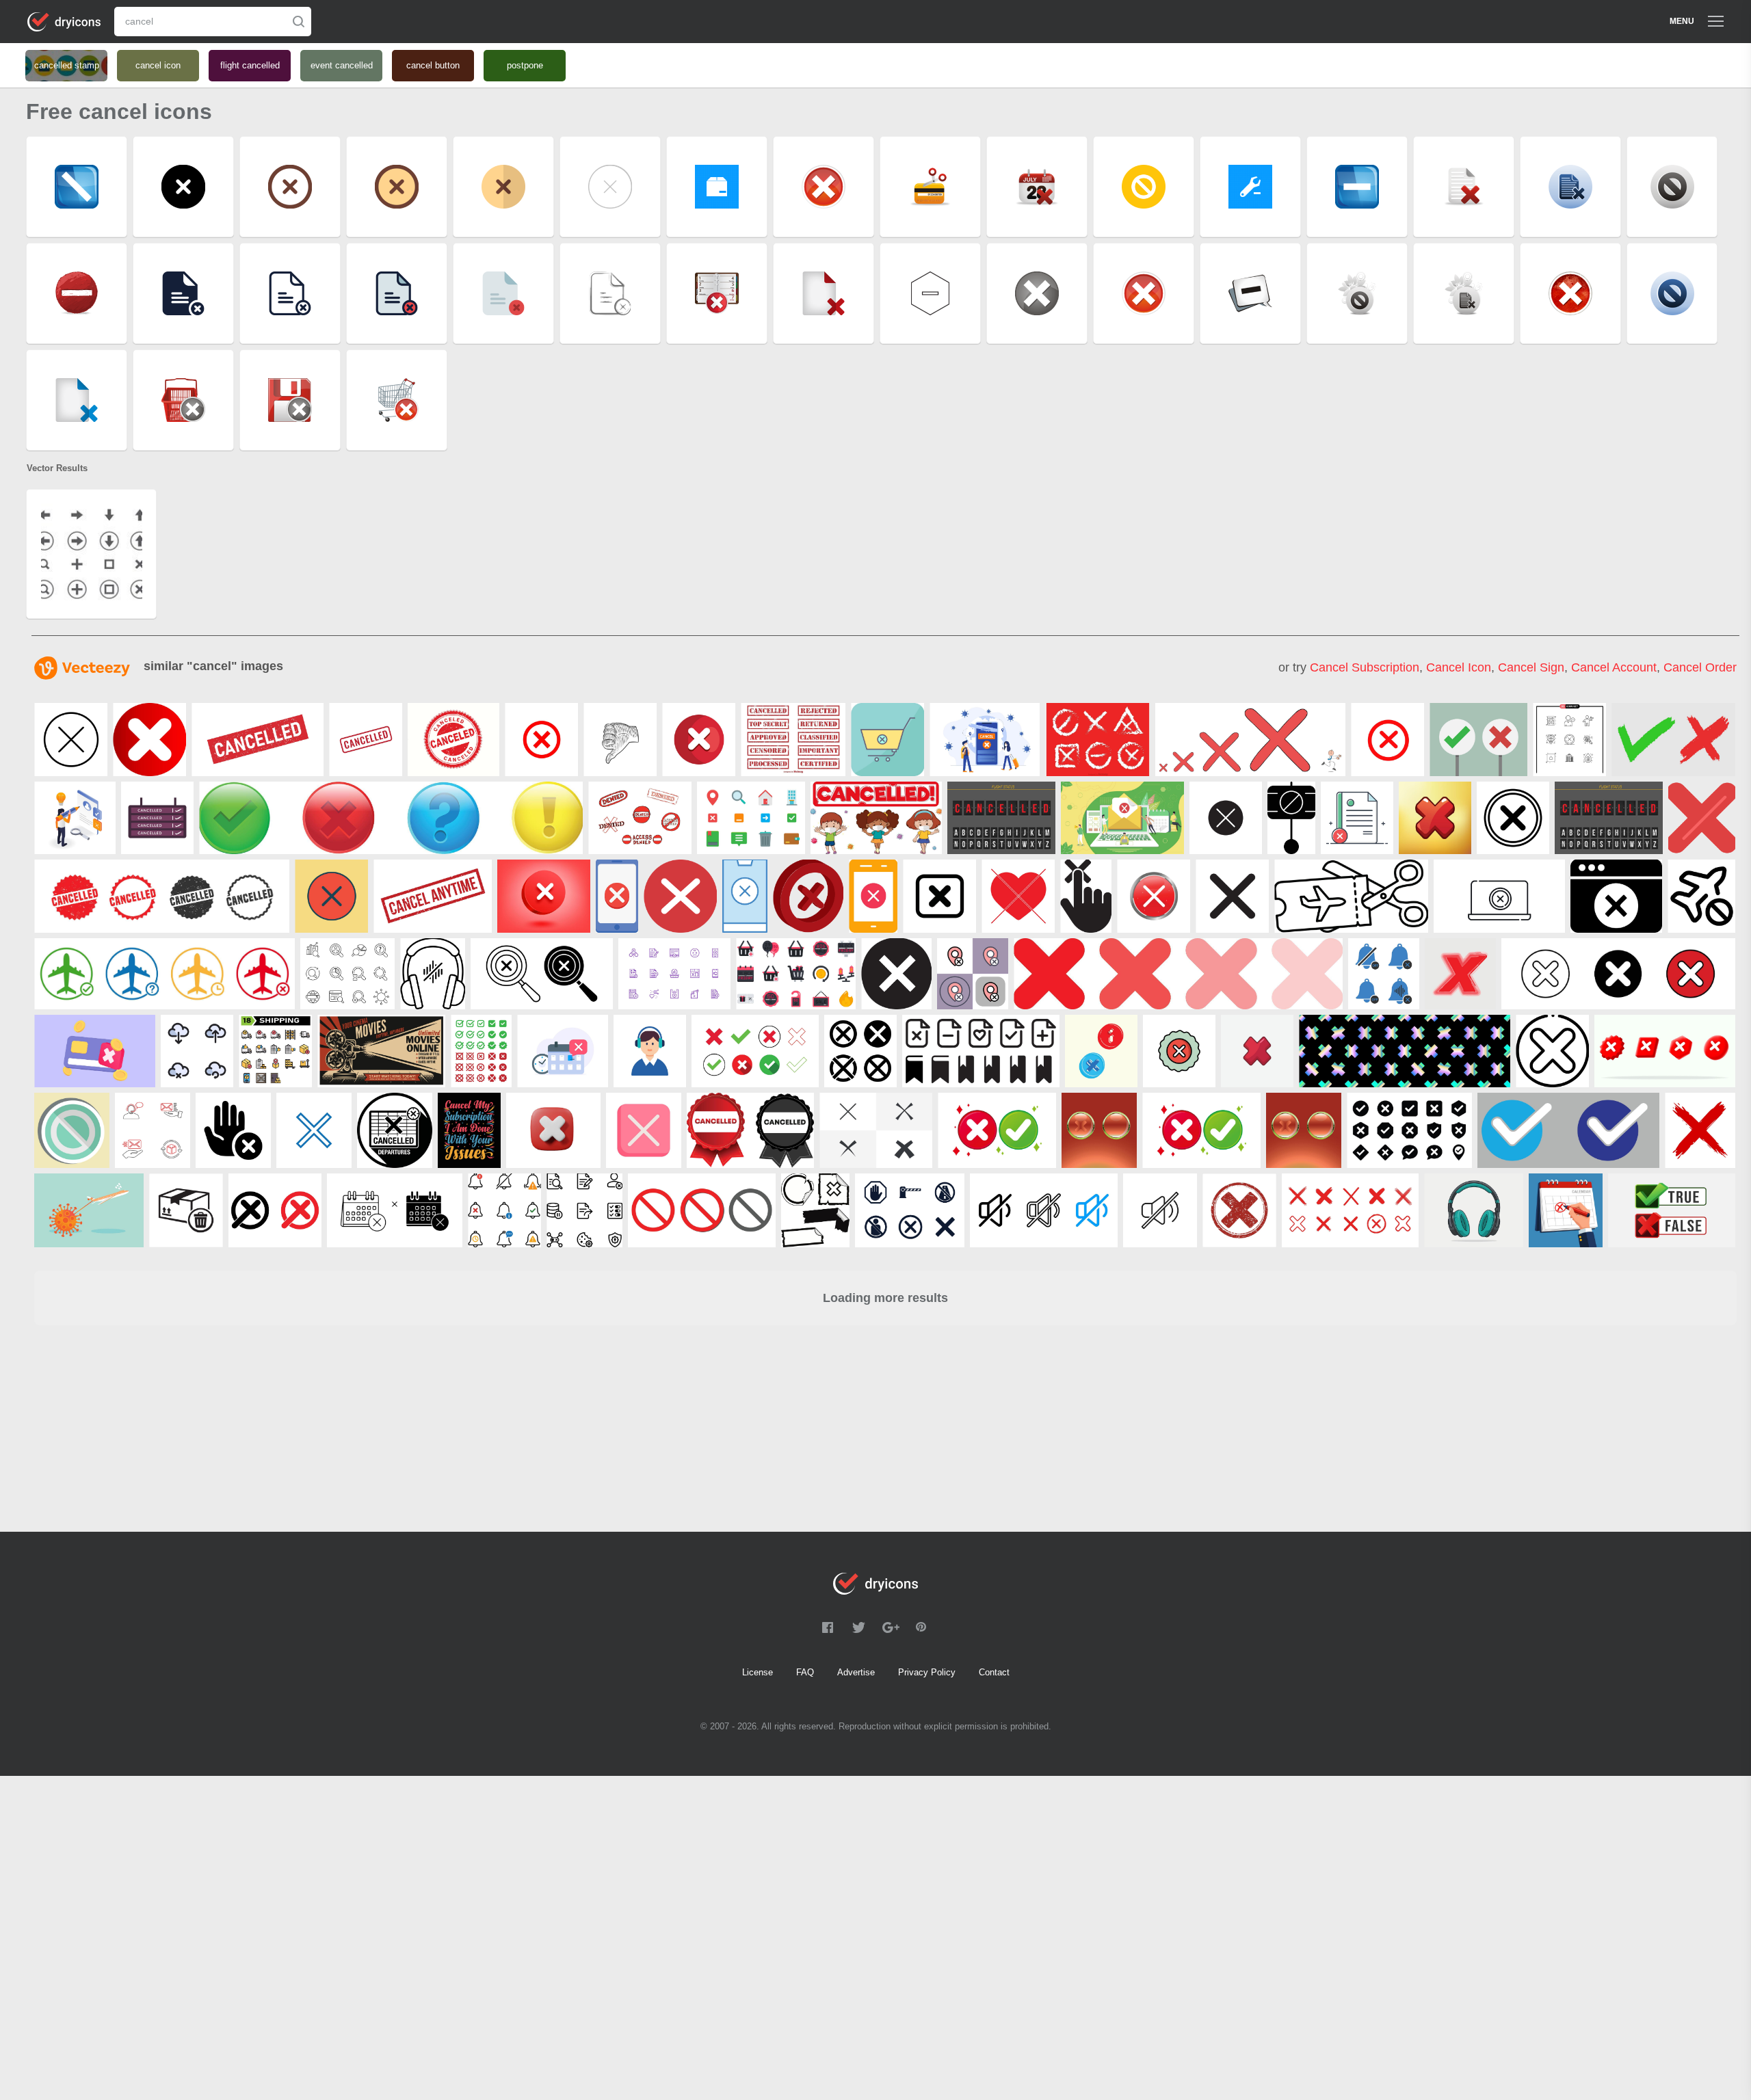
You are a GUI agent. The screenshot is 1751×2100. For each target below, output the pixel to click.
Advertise (856, 1672)
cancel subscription (1365, 667)
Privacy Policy (927, 1672)
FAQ (805, 1672)
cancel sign (1531, 667)
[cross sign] (808, 896)
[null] (258, 740)
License (758, 1672)
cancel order (1700, 667)
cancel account (1614, 667)
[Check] (1702, 818)
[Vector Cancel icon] (149, 740)
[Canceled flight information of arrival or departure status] (1001, 818)
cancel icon (1459, 667)
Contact (994, 1672)
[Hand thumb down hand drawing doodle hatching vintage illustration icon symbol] (620, 740)
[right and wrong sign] (1478, 740)
